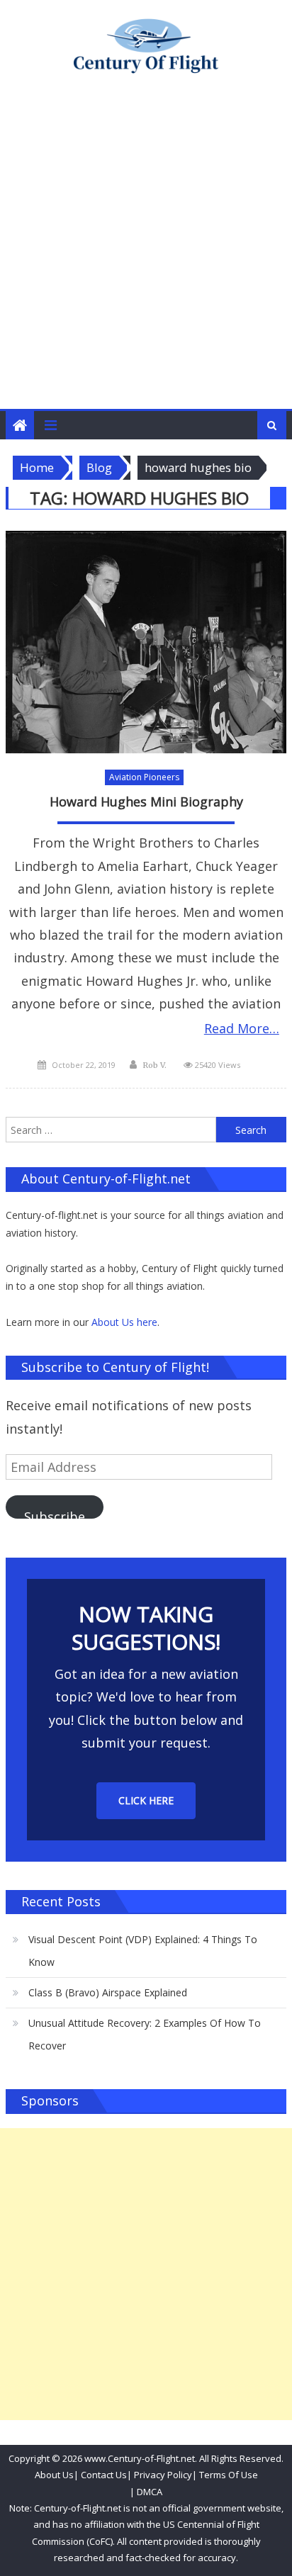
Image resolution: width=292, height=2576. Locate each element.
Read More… (242, 1028)
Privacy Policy (163, 2475)
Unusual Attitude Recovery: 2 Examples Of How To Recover (145, 2034)
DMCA (150, 2492)
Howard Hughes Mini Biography (146, 802)
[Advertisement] (146, 256)
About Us (54, 2475)
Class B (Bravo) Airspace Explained (108, 1992)
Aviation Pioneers (144, 777)
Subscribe (55, 1513)
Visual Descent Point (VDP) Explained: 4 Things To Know (143, 1951)
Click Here (146, 1800)
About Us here (124, 1322)
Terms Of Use (229, 2475)
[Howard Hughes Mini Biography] (146, 642)
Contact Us (103, 2475)
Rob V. (155, 1065)
